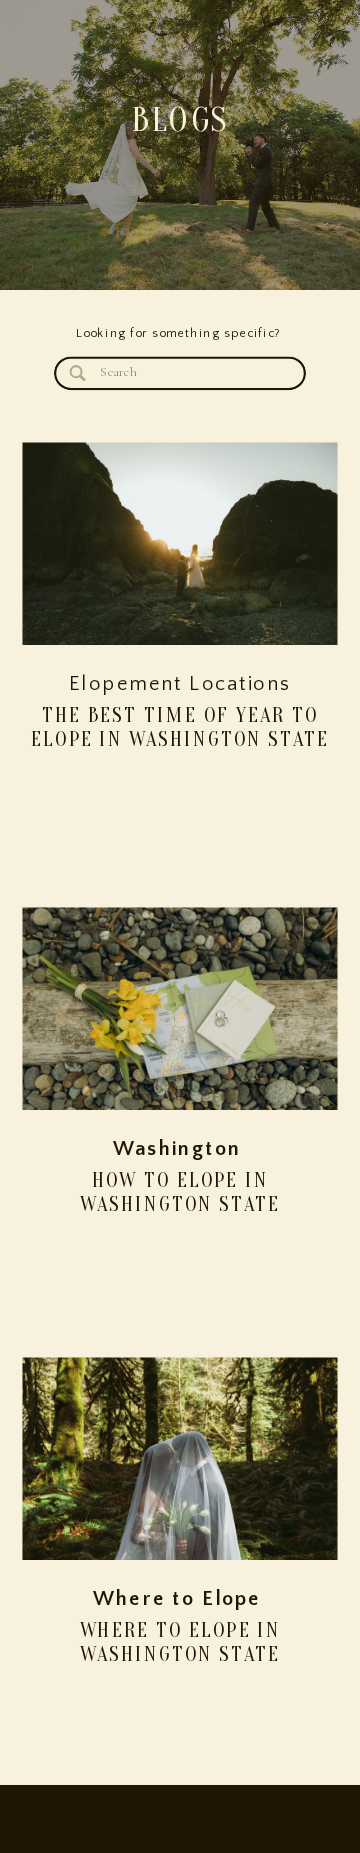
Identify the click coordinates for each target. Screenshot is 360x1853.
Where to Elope (177, 1600)
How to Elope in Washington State (180, 1193)
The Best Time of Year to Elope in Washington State (180, 727)
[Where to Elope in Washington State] (180, 1459)
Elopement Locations (180, 684)
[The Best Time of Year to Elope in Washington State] (180, 543)
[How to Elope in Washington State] (180, 1009)
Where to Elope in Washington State (180, 1643)
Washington (177, 1150)
